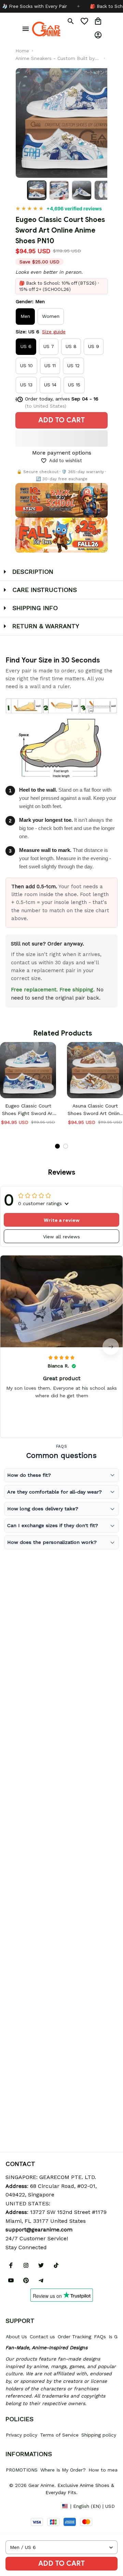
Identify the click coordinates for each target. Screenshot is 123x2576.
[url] (39, 2230)
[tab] (57, 1146)
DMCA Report (21, 2506)
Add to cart (61, 2563)
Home (22, 51)
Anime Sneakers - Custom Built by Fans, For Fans (55, 59)
